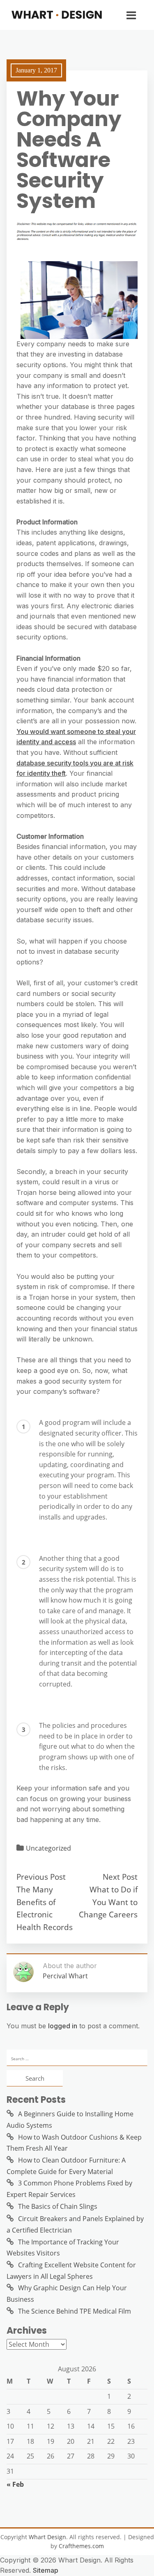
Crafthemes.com (81, 2546)
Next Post (120, 1877)
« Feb (15, 2484)
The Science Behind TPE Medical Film (75, 2311)
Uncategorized (48, 1848)
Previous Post (41, 1877)
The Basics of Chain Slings (58, 2206)
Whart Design (47, 2537)
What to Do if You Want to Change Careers (108, 1902)
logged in (63, 2026)
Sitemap (46, 2570)
